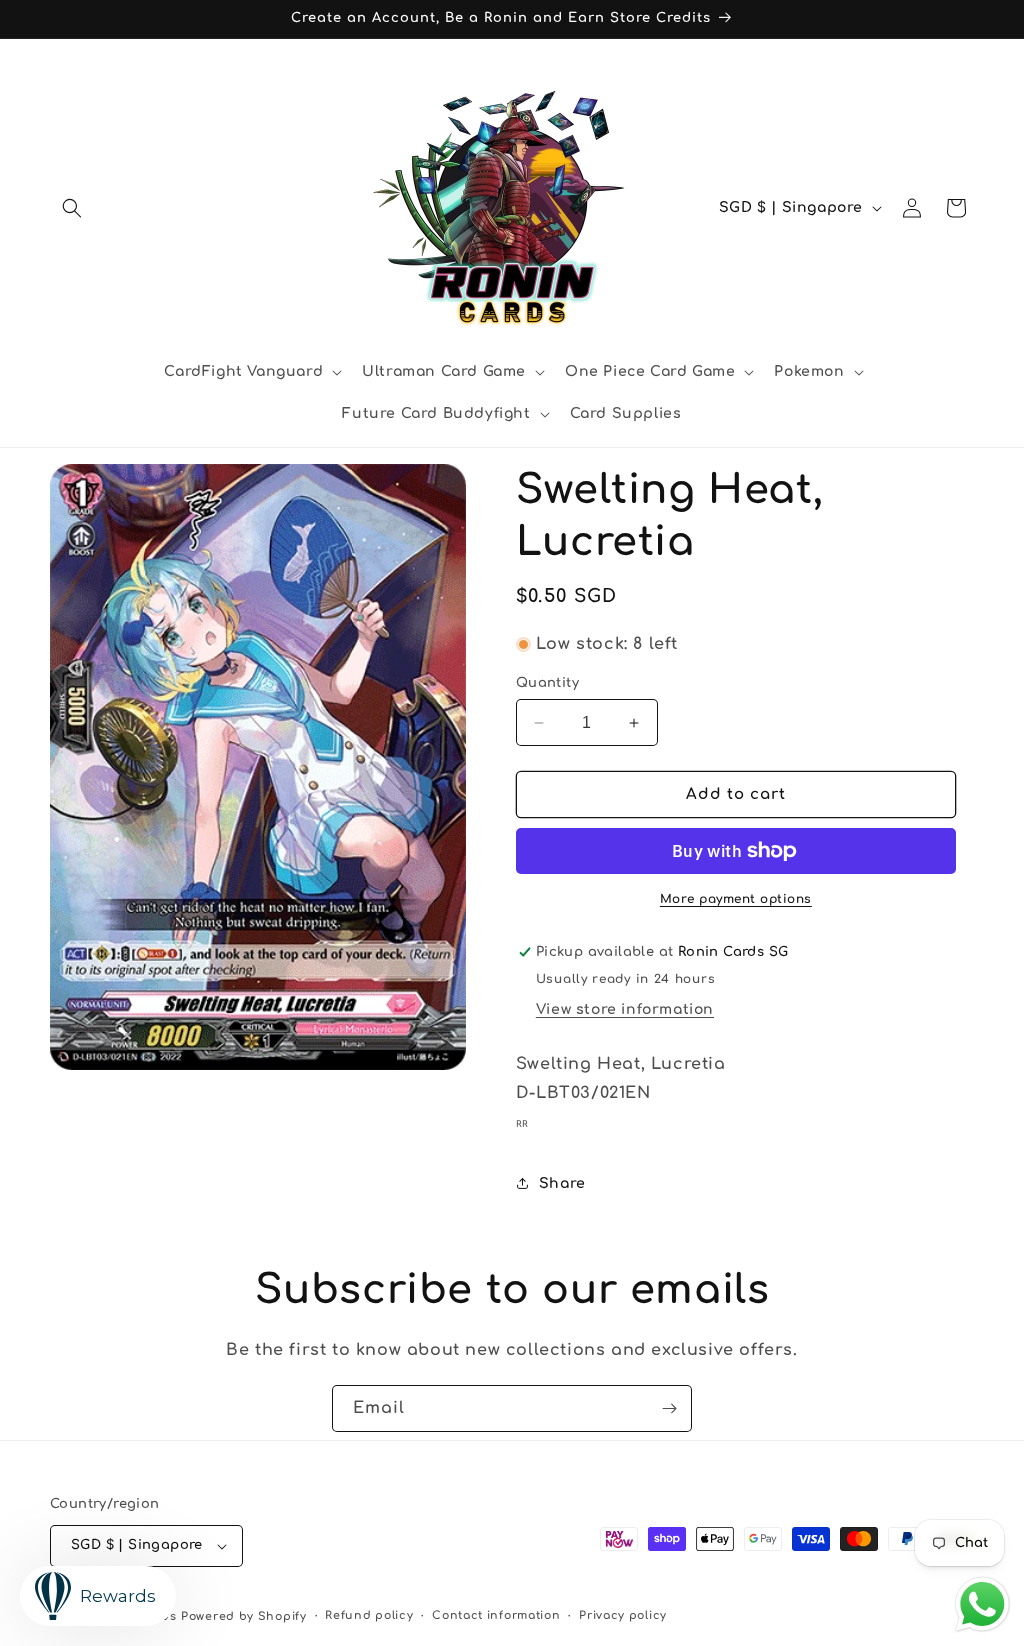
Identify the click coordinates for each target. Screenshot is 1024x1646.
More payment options (736, 899)
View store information (625, 1009)
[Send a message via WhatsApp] (982, 1604)
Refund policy (369, 1615)
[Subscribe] (669, 1408)
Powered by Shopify (244, 1616)
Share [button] (562, 1183)
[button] (72, 208)
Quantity (547, 683)
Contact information (496, 1615)
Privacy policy (623, 1615)
